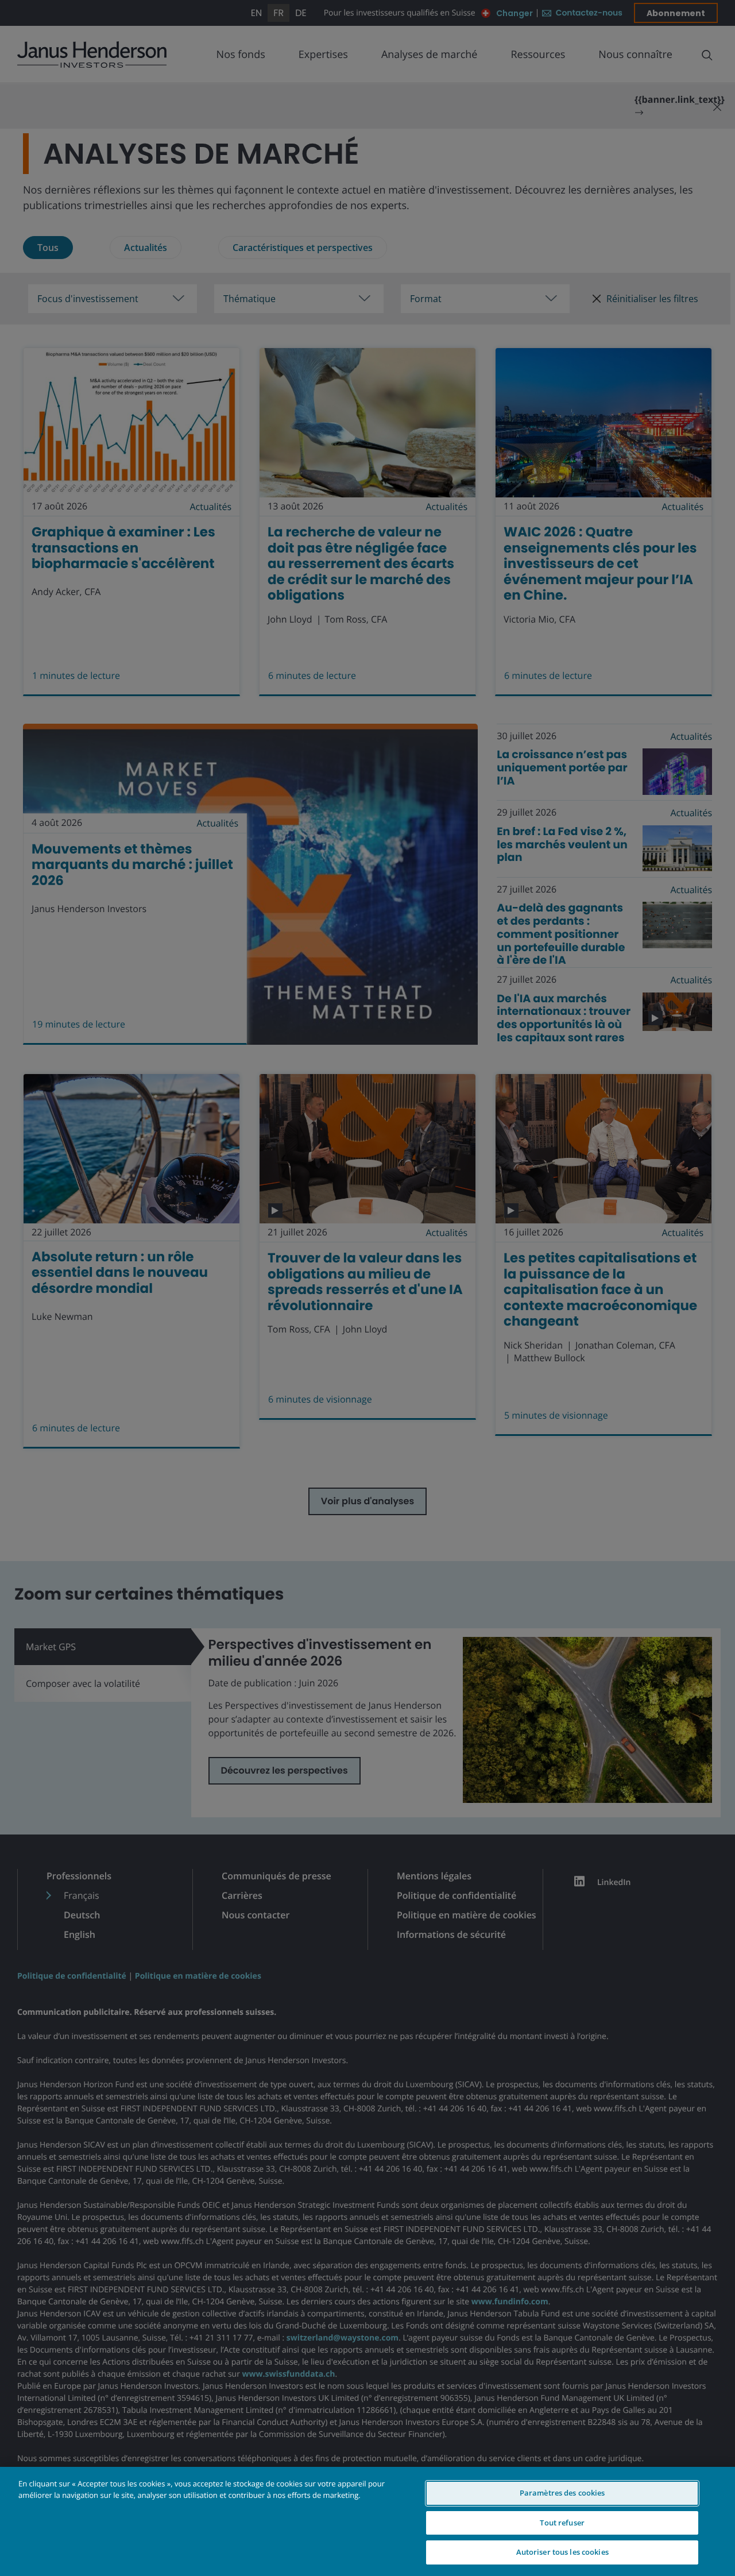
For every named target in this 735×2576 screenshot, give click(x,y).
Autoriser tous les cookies (562, 2552)
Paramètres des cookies (562, 2493)
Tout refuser (562, 2523)
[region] (367, 2521)
